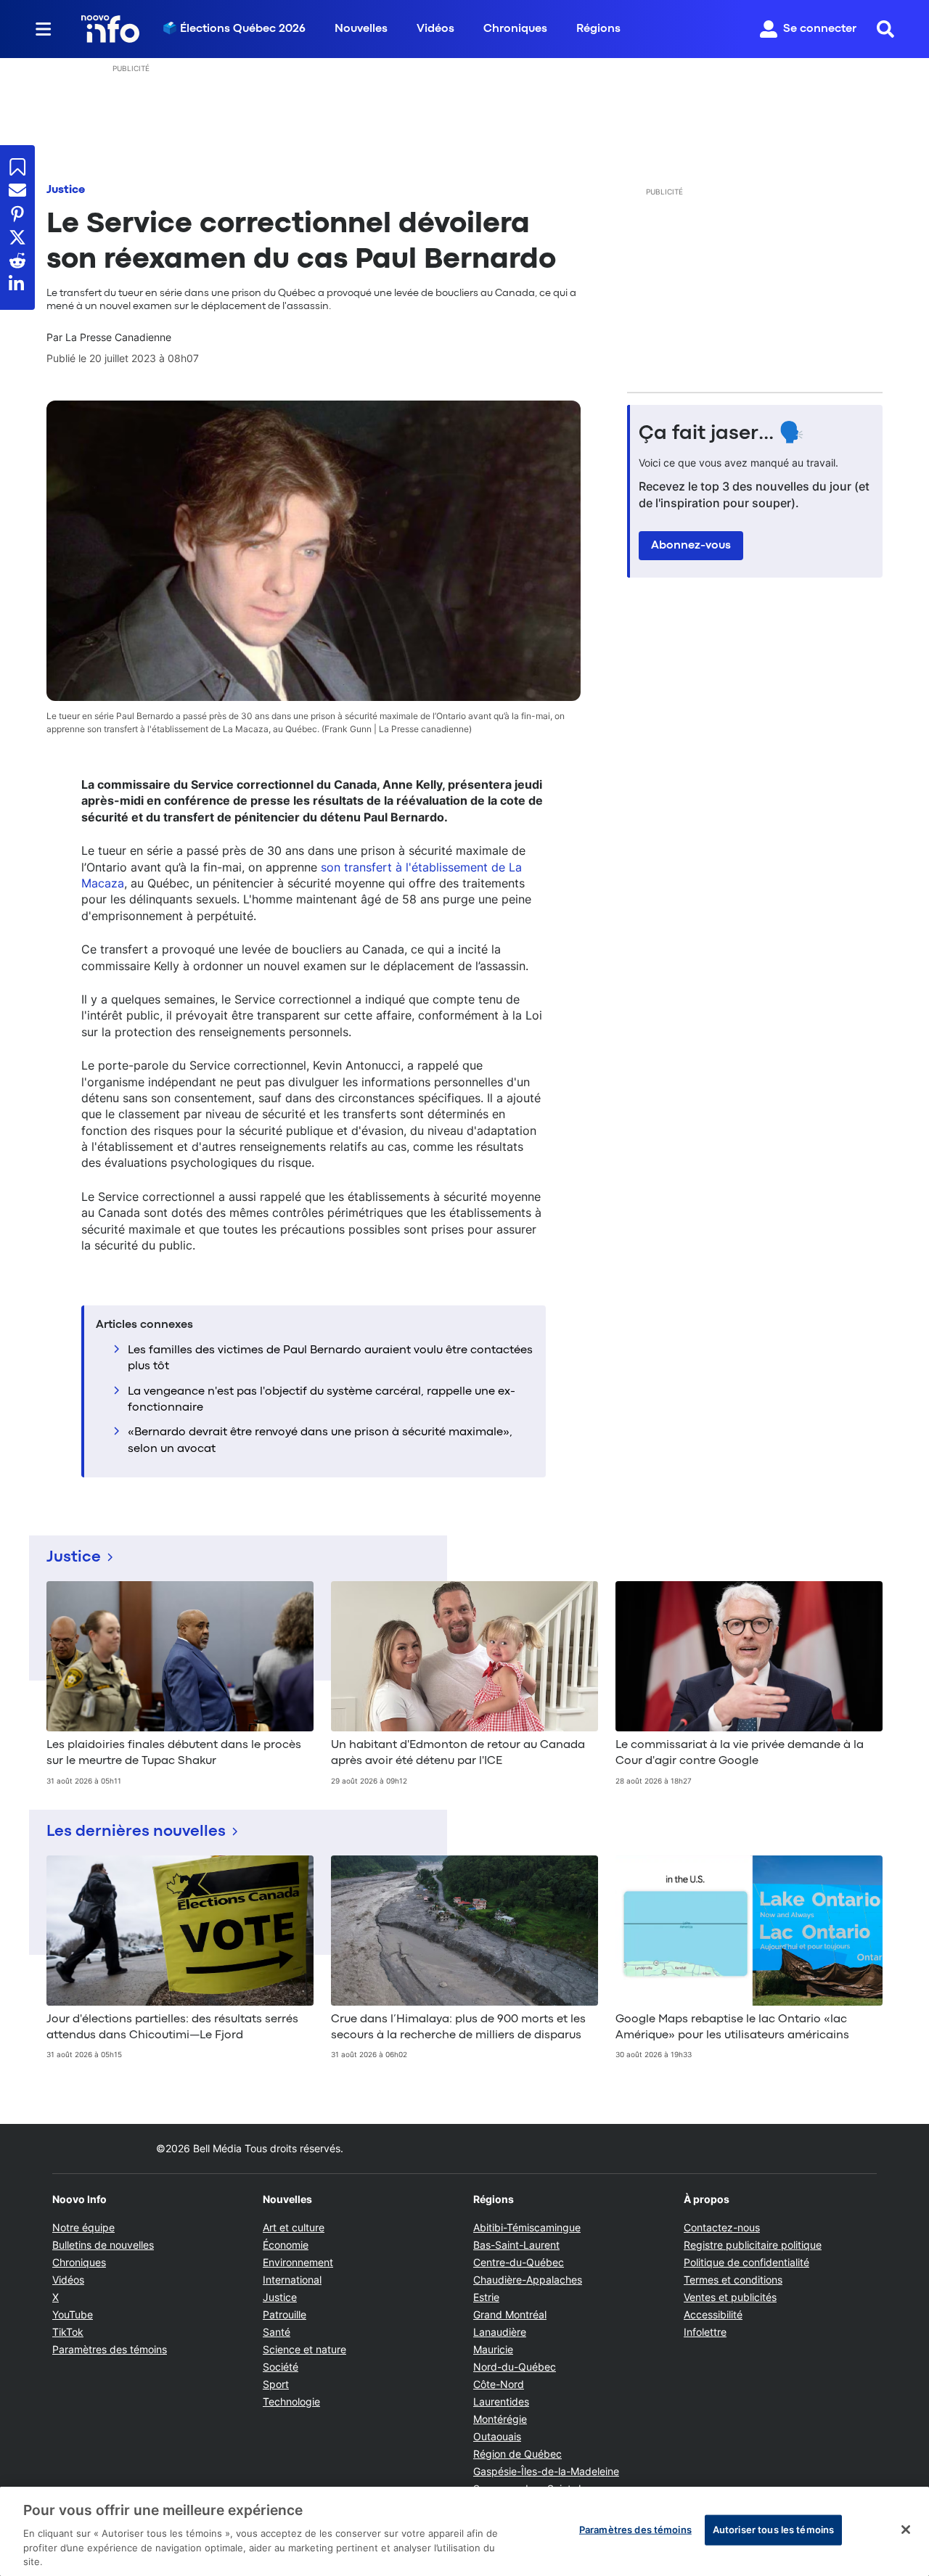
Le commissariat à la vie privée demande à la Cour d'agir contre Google (740, 1753)
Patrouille (285, 2314)
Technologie (291, 2401)
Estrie (486, 2297)
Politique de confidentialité (746, 2262)
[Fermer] (906, 2530)
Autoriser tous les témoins (773, 2530)
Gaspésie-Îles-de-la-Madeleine (546, 2471)
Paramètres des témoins (110, 2350)
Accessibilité (713, 2314)
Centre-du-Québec (519, 2262)
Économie (286, 2245)
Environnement (298, 2262)
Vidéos (435, 29)
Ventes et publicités (730, 2297)
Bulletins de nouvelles (103, 2245)
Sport (276, 2384)
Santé (277, 2332)
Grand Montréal (510, 2314)
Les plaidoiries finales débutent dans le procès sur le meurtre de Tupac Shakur (174, 1753)
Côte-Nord (499, 2384)
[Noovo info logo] (110, 29)
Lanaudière (500, 2332)
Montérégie (500, 2419)
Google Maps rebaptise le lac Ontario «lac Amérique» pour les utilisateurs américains (732, 2027)
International (292, 2280)
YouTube (73, 2314)
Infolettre (705, 2332)
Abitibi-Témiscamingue (527, 2227)
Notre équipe (83, 2227)
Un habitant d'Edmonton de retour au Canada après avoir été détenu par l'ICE (458, 1753)
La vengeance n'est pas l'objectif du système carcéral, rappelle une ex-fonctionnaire (322, 1400)
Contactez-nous (722, 2227)
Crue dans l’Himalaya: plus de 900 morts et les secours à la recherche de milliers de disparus (458, 2027)
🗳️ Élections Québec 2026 (234, 29)
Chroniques (515, 29)
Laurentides (501, 2401)
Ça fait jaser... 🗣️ (721, 434)
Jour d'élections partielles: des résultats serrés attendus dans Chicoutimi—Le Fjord (172, 2027)
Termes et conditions (733, 2280)
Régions (598, 29)
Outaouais (497, 2436)
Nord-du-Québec (515, 2367)
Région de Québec (517, 2454)
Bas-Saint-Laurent (516, 2245)
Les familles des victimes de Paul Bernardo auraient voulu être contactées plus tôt (330, 1358)
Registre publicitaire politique (753, 2245)
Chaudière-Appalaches (528, 2280)
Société (281, 2367)
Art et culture (294, 2227)
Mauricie (493, 2349)
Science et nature (304, 2349)
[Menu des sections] (44, 29)
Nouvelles (361, 29)
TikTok (68, 2332)
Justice (66, 190)
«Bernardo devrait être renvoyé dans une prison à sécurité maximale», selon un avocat (320, 1440)
